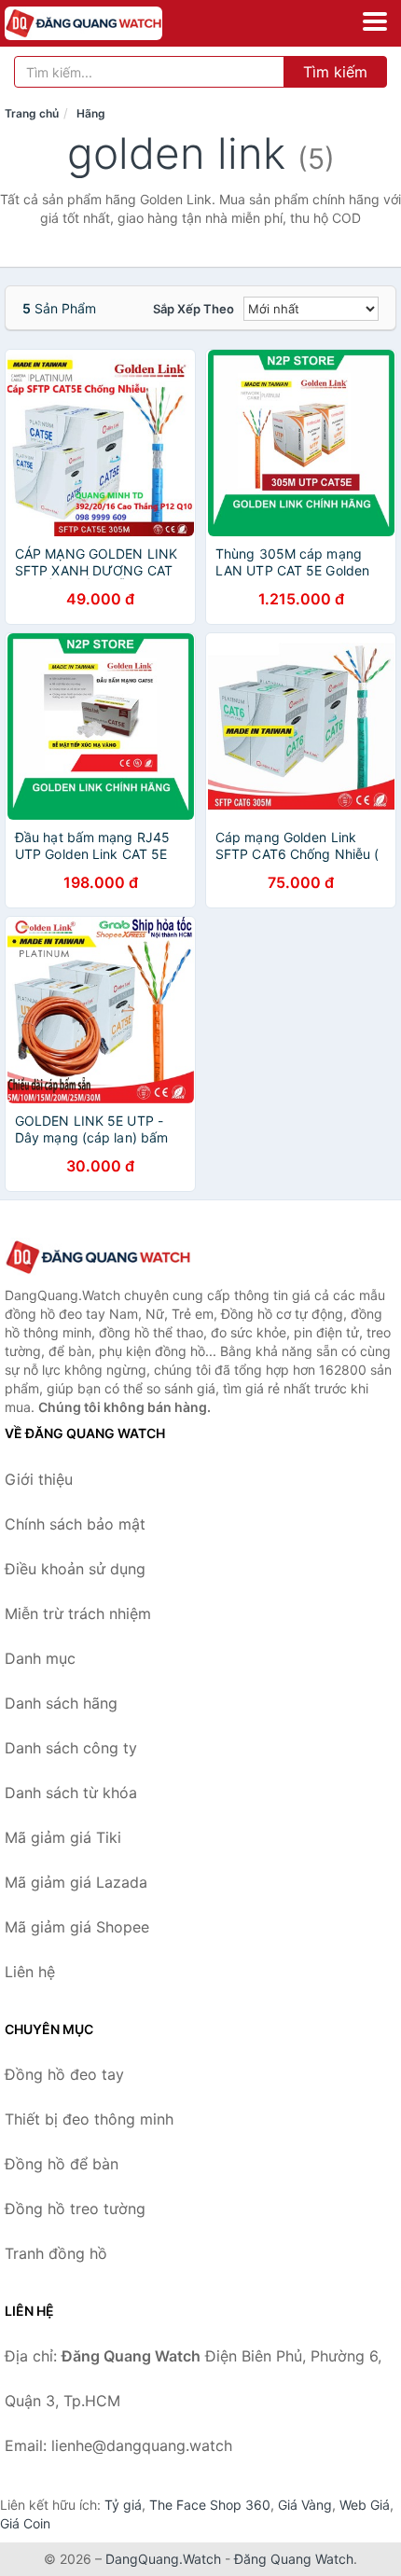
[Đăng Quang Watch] (98, 1258)
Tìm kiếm (335, 72)
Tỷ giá (123, 2505)
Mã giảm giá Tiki (63, 1837)
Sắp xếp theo (194, 309)
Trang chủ (32, 113)
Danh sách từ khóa (71, 1793)
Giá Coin (25, 2523)
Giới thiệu (39, 1479)
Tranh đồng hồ (56, 2253)
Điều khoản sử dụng (75, 1569)
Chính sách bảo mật (75, 1524)
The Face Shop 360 (210, 2505)
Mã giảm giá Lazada (76, 1882)
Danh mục (40, 1658)
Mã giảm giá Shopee (77, 1927)
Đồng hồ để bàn (62, 2164)
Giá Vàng (305, 2505)
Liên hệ (30, 1972)
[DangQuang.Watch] (114, 23)
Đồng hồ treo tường (75, 2209)
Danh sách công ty (71, 1748)
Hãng (91, 113)
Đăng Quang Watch (294, 2559)
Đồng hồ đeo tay (64, 2074)
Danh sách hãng (61, 1703)
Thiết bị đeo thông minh (89, 2119)
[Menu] (375, 21)
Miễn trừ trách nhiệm (78, 1613)
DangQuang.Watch (163, 2559)
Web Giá (365, 2505)
